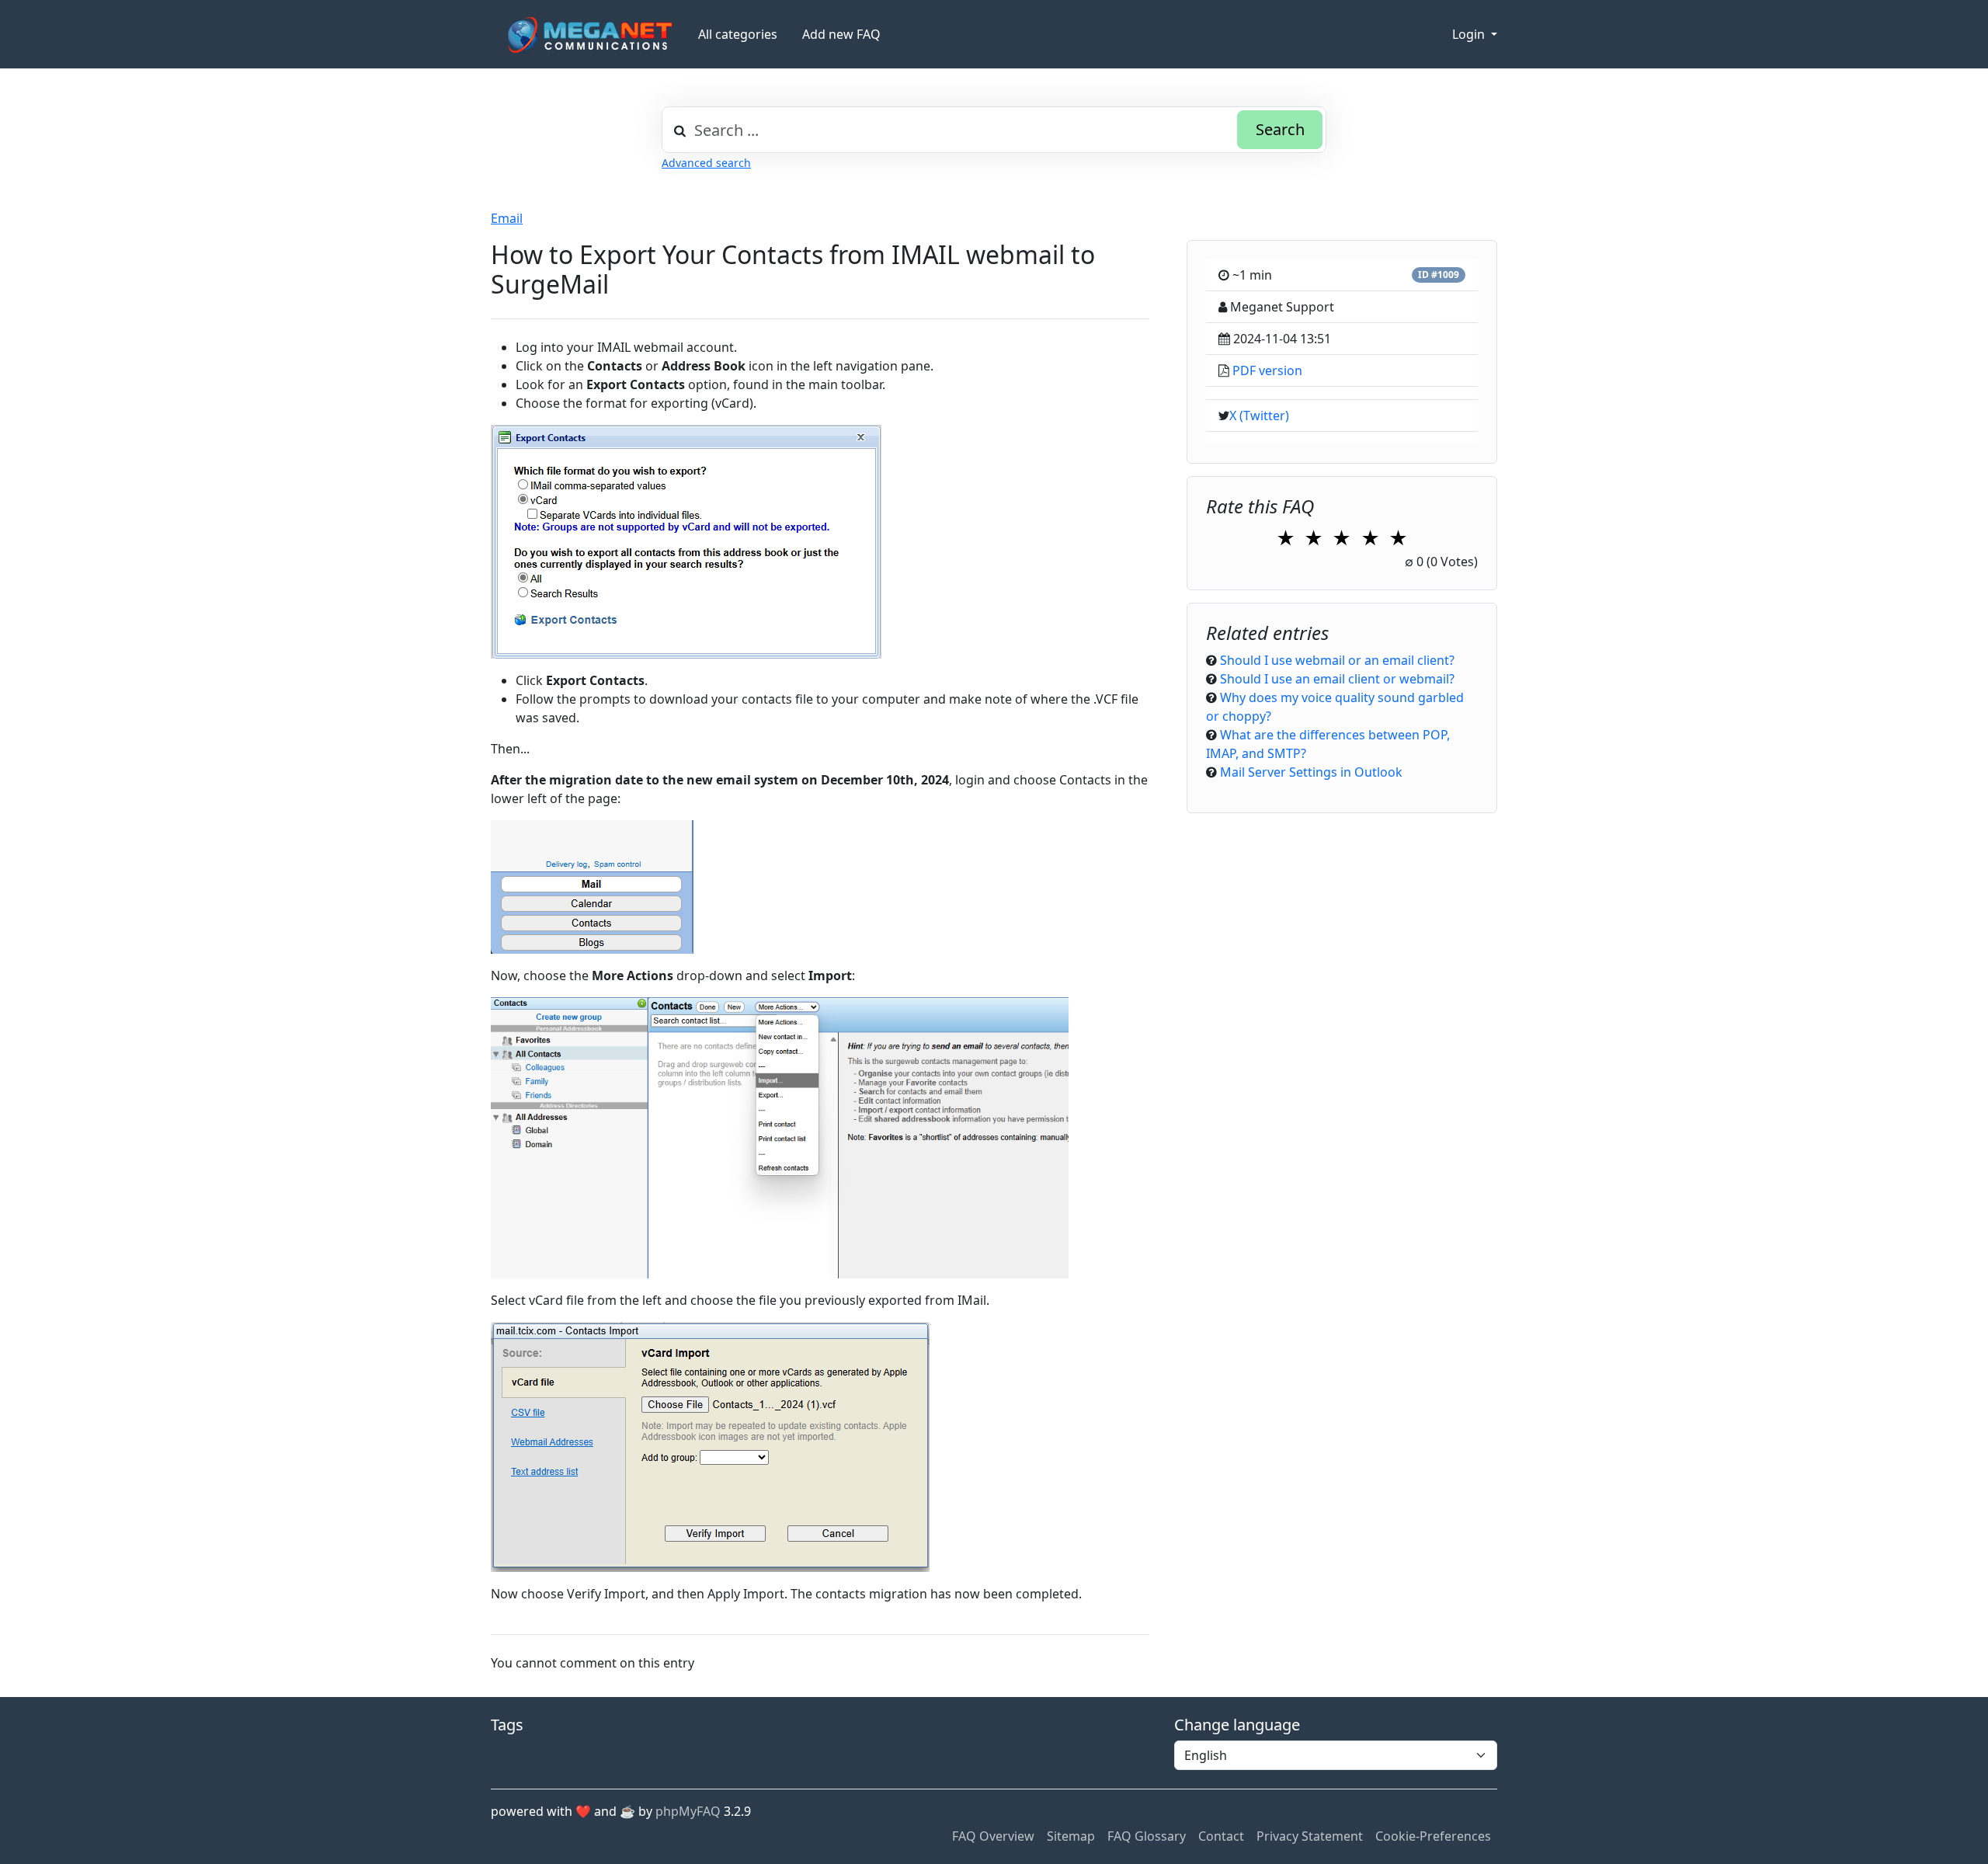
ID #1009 (1439, 275)
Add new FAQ (841, 34)
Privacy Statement (1310, 1836)
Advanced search (706, 163)
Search (1280, 129)
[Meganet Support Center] (588, 35)
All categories (738, 34)
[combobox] (994, 130)
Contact (1221, 1836)
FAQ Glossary (1147, 1836)
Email (507, 218)
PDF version (1267, 370)
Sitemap (1071, 1836)
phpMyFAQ (688, 1811)
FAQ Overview (993, 1836)
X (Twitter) (1259, 416)
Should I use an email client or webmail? (1337, 679)
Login (1470, 34)
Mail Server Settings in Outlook (1311, 772)
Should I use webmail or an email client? (1337, 660)
